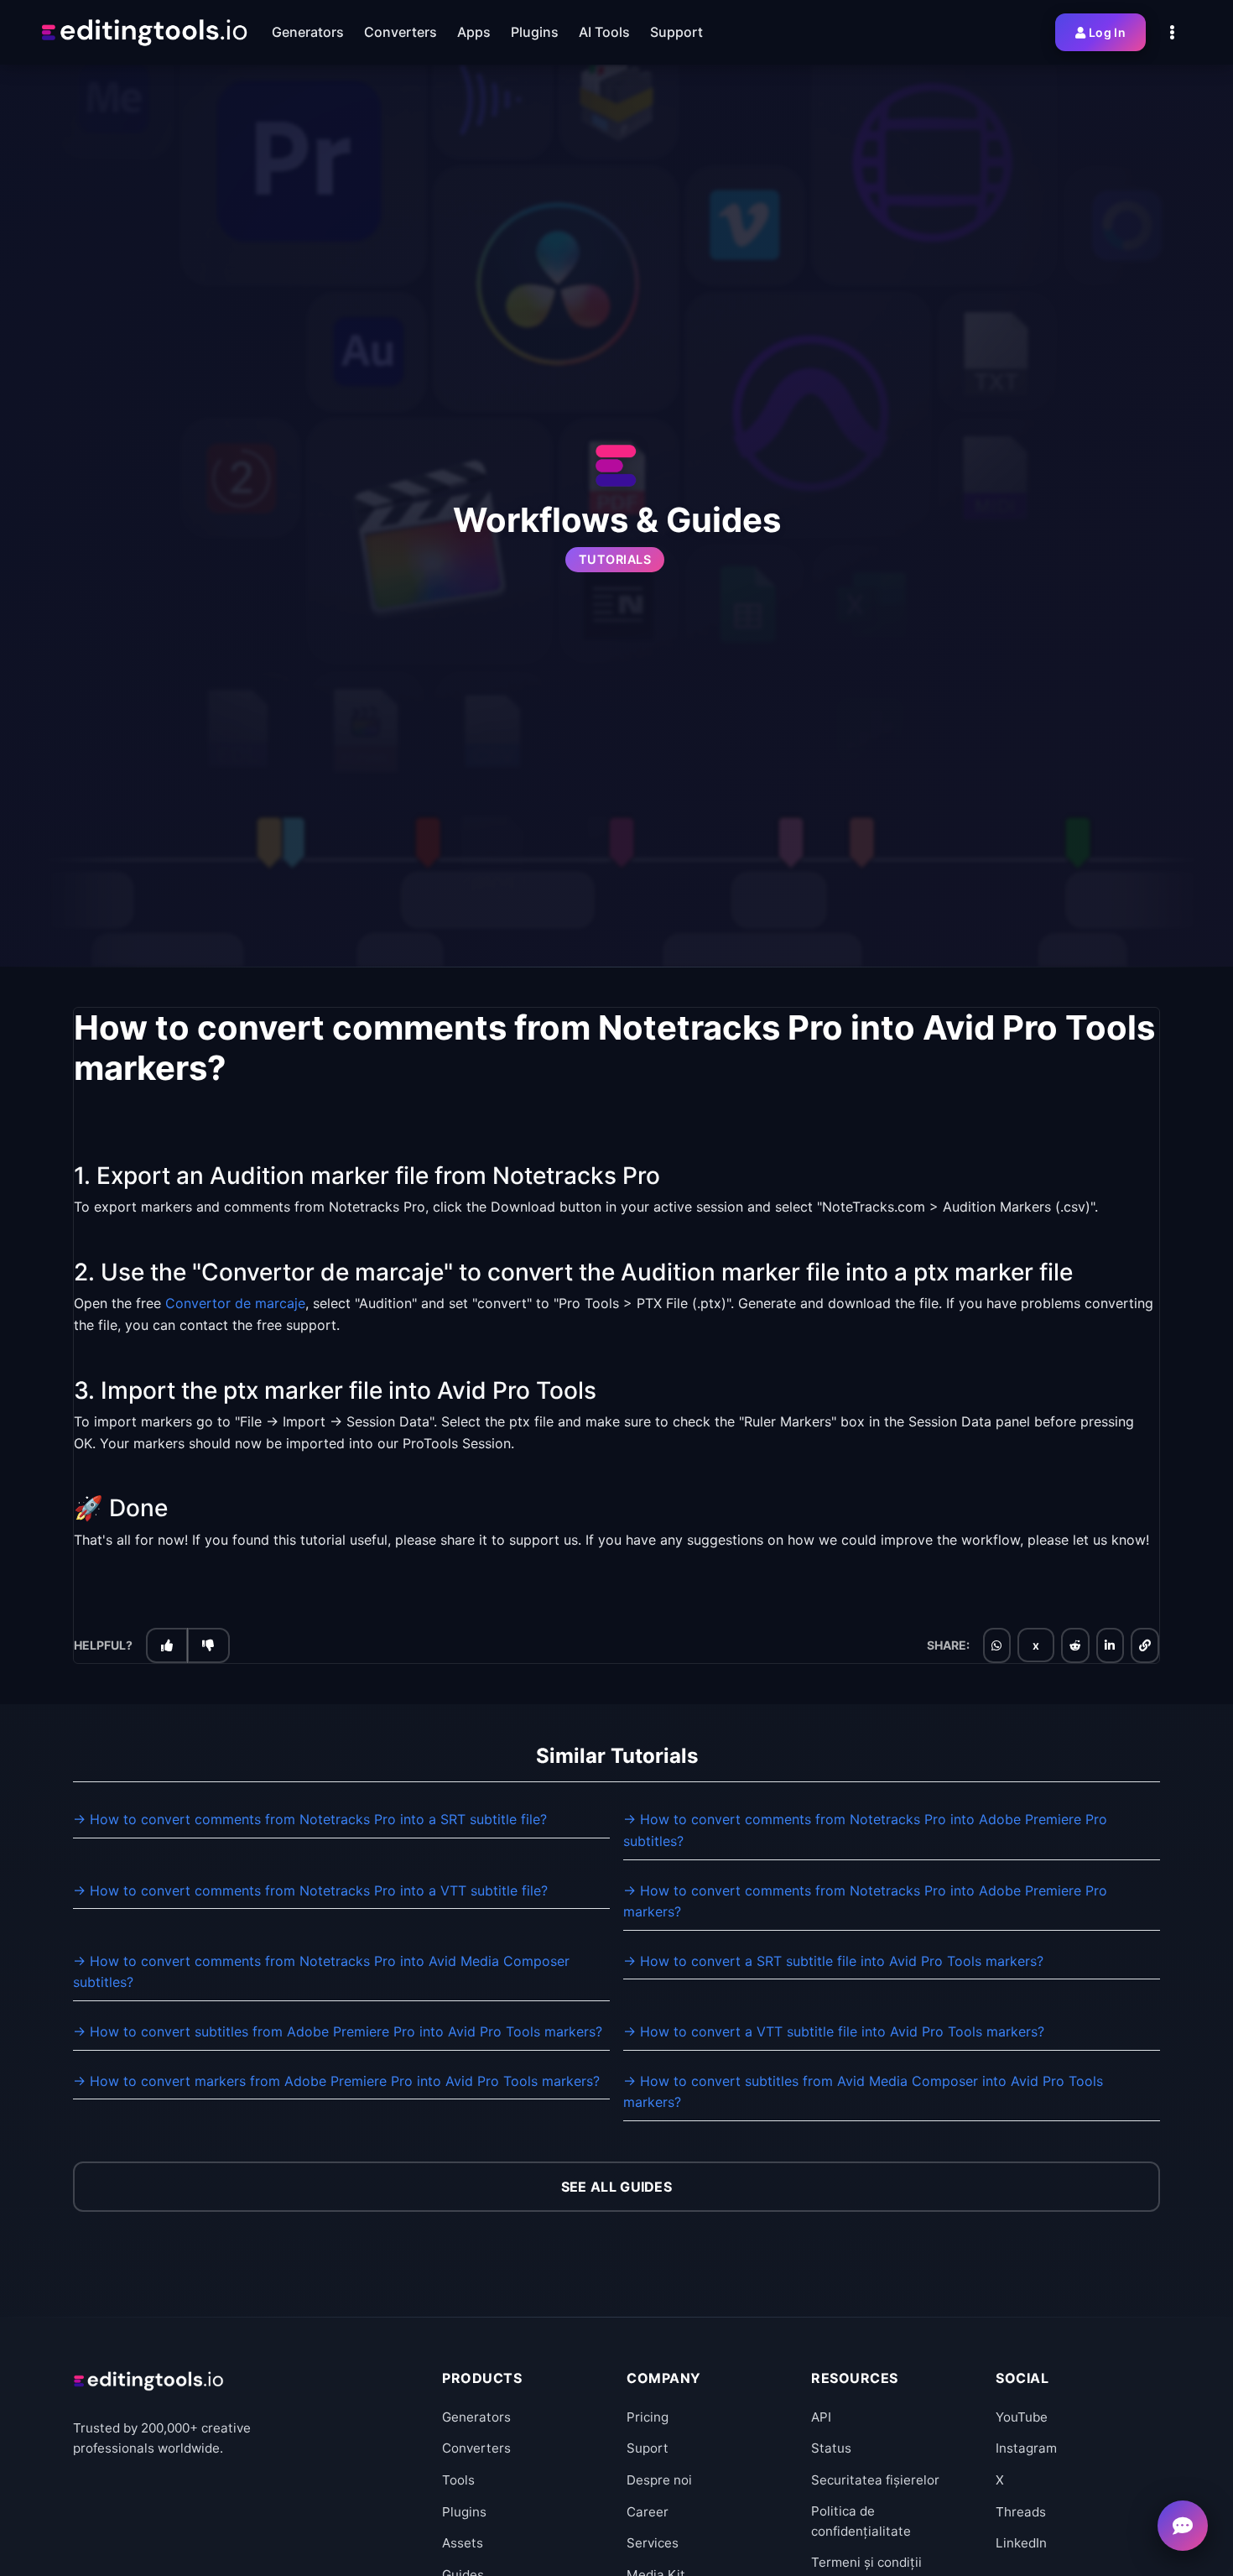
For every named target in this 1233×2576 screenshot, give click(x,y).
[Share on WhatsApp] (996, 1645)
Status (831, 2448)
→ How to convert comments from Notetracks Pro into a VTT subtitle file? (310, 1890)
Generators (476, 2417)
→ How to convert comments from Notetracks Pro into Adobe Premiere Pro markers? (865, 1901)
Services (653, 2543)
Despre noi (659, 2480)
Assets (463, 2543)
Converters (476, 2448)
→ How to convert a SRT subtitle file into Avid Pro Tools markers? (833, 1961)
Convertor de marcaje (235, 1303)
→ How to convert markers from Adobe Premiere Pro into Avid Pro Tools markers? (336, 2081)
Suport (648, 2448)
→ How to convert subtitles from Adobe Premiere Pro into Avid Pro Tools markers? (338, 2031)
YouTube (1022, 2417)
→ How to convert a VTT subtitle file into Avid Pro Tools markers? (834, 2031)
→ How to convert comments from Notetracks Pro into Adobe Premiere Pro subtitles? (865, 1830)
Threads (1021, 2512)
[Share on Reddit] (1075, 1645)
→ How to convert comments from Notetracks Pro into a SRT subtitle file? (310, 1819)
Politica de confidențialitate (861, 2521)
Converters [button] (401, 32)
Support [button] (676, 32)
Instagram (1026, 2448)
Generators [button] (308, 32)
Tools (458, 2480)
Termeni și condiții (866, 2562)
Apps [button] (474, 32)
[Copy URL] (1145, 1645)
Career (648, 2512)
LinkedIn (1021, 2543)
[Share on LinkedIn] (1110, 1645)
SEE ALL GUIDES (616, 2187)
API (821, 2417)
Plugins (464, 2512)
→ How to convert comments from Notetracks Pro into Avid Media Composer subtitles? (321, 1972)
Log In (1107, 32)
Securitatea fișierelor (875, 2480)
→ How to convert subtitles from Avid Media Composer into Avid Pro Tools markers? (863, 2092)
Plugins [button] (535, 32)
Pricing (648, 2417)
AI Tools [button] (604, 32)
